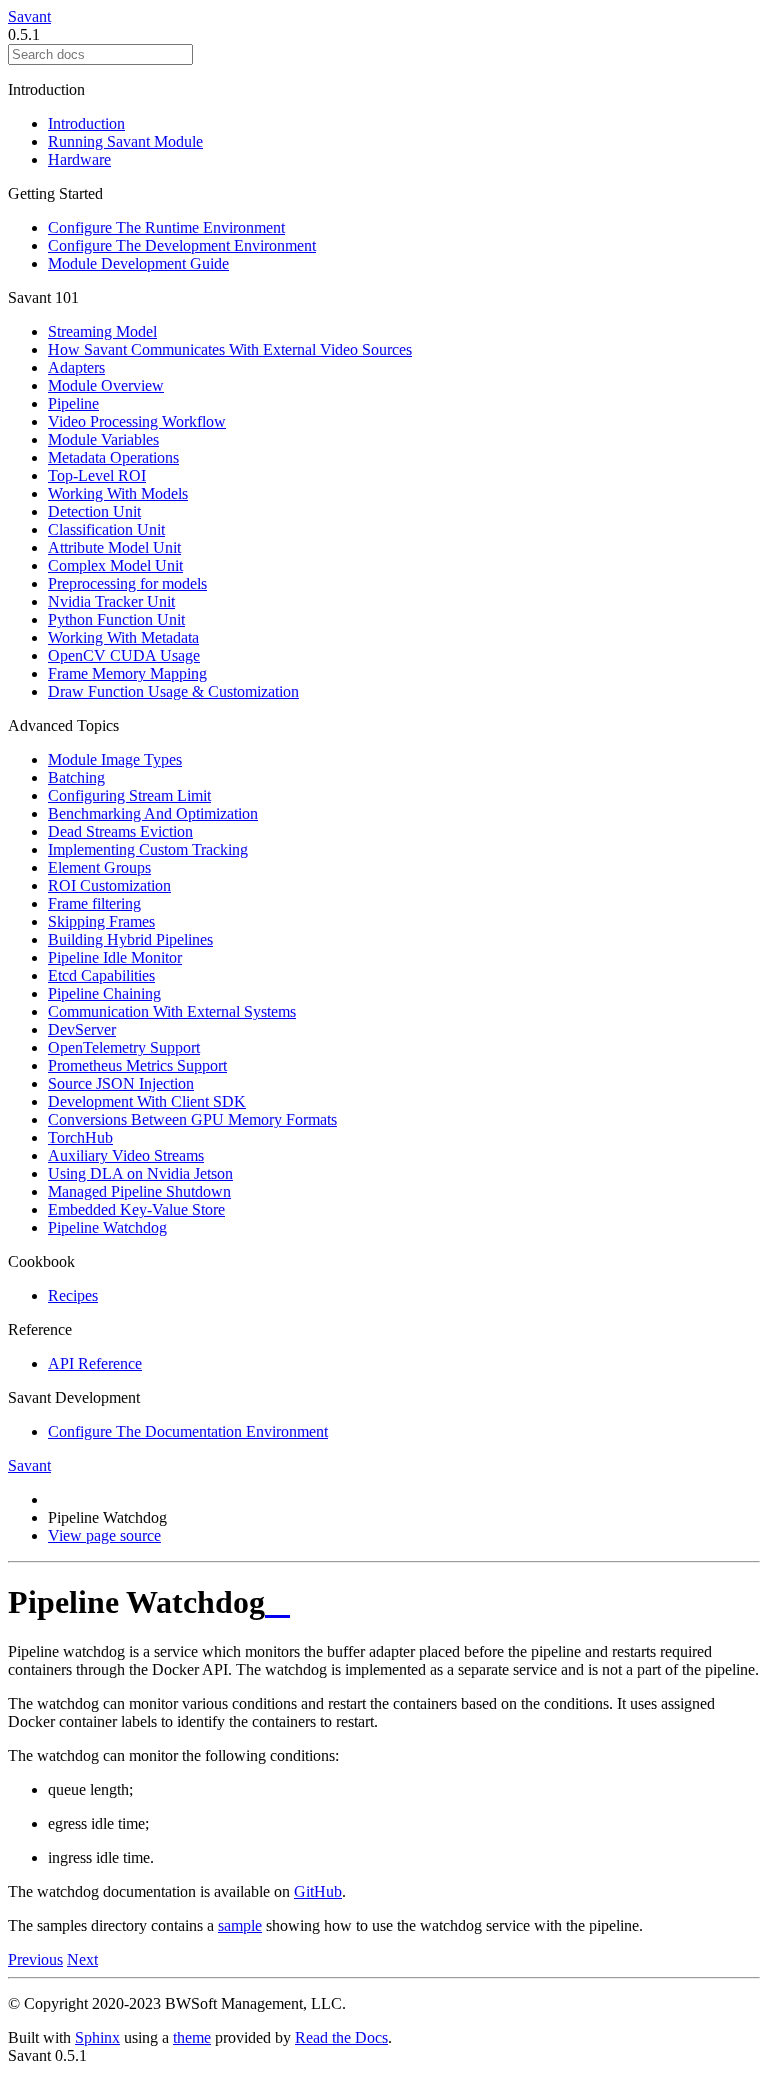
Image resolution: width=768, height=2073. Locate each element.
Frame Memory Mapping (127, 673)
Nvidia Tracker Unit (111, 601)
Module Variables (103, 439)
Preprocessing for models (127, 583)
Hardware (79, 159)
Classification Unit (106, 529)
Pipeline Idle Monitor (115, 957)
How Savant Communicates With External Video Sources (230, 349)
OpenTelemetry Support (124, 1047)
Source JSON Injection (121, 1083)
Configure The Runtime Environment (166, 227)
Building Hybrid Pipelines (130, 939)
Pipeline (73, 403)
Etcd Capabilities (101, 975)
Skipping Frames (101, 921)
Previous (35, 1959)
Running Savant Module (125, 141)
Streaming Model (102, 331)
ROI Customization (109, 885)
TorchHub (80, 1137)
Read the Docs (341, 2037)
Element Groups (99, 867)
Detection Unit (94, 511)
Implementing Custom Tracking (148, 849)
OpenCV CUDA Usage (124, 655)
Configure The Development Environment (182, 245)
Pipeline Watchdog (107, 1227)
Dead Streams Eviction (120, 831)
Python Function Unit (116, 619)
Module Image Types (115, 759)
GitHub (318, 1891)
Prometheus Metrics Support (137, 1065)
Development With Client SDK (147, 1101)
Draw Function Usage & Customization (173, 691)
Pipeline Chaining (104, 993)
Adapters (76, 367)
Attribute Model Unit (114, 547)
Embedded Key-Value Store (136, 1209)
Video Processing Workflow (137, 421)
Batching (76, 777)
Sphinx (97, 2037)
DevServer (82, 1029)
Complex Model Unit (115, 565)
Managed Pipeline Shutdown (139, 1191)
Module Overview (106, 385)
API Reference (95, 1363)
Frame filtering (94, 903)
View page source (104, 1535)
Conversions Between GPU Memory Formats (192, 1119)
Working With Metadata (123, 637)
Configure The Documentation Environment (188, 1431)
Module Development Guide (138, 263)
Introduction (86, 123)
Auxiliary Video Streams (126, 1155)
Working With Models (118, 493)
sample (240, 1925)
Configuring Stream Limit (129, 795)
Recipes (73, 1295)
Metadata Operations (113, 457)
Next (82, 1959)
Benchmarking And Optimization (153, 813)
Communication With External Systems (172, 1011)
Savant (29, 16)
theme (192, 2037)
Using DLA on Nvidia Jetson (140, 1173)
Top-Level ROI (97, 475)
